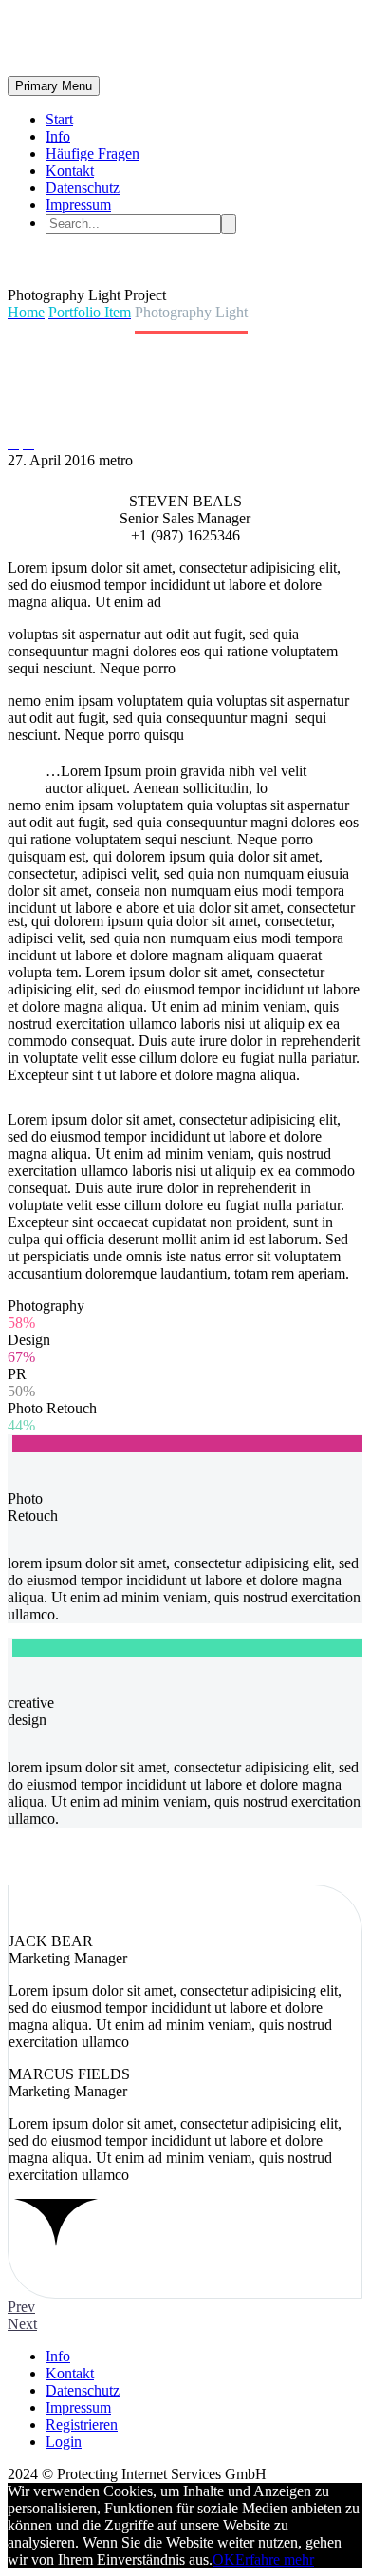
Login (64, 2442)
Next (22, 2324)
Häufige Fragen (92, 153)
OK (224, 2559)
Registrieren (82, 2424)
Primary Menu (54, 86)
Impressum (78, 205)
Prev (21, 2307)
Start (59, 119)
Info (58, 136)
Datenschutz (83, 188)
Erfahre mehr (275, 2559)
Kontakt (70, 170)
